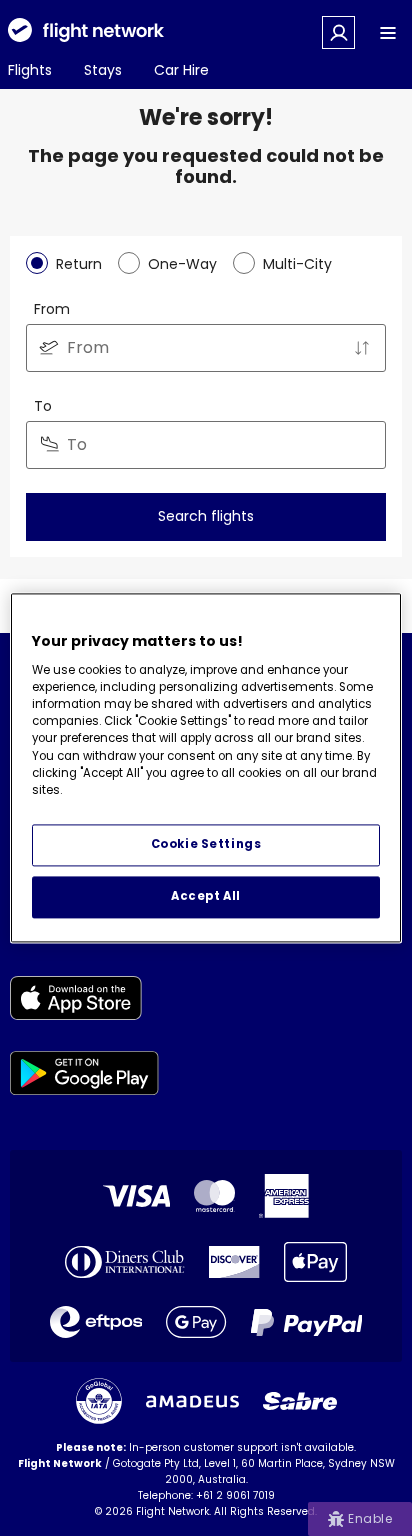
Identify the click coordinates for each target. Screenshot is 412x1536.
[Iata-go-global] (99, 1401)
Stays (103, 70)
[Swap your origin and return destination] (362, 348)
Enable (370, 1518)
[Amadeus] (192, 1401)
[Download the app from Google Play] (84, 1076)
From (52, 309)
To (43, 406)
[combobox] (206, 348)
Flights (30, 70)
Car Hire (181, 70)
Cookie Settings (206, 845)
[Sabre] (300, 1401)
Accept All (206, 897)
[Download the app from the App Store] (84, 1001)
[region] (205, 767)
